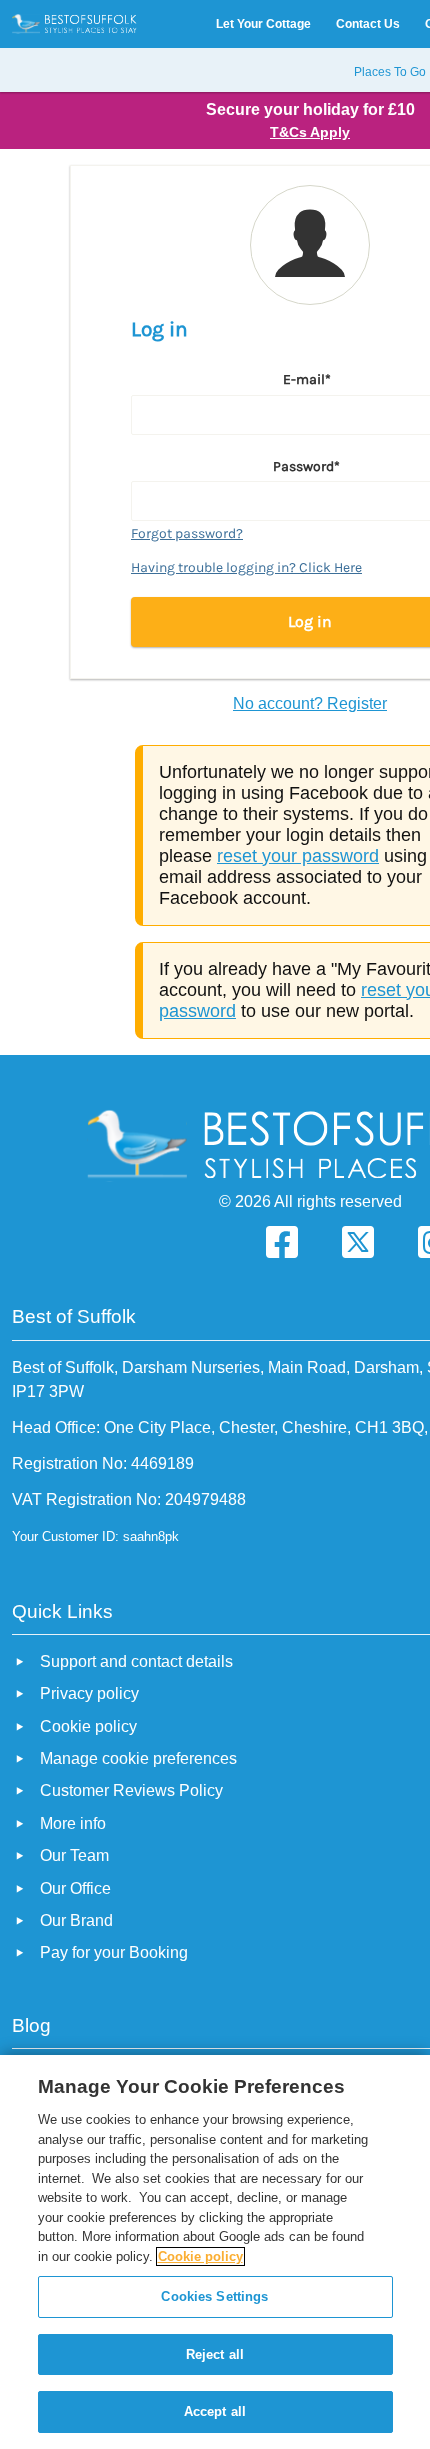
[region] (215, 2252)
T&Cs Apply (310, 132)
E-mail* (307, 379)
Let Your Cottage (263, 24)
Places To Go (390, 72)
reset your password (298, 856)
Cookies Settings (214, 2296)
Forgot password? (187, 533)
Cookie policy (200, 2256)
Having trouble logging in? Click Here (246, 567)
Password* (306, 466)
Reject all (215, 2354)
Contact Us (368, 24)
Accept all (215, 2411)
